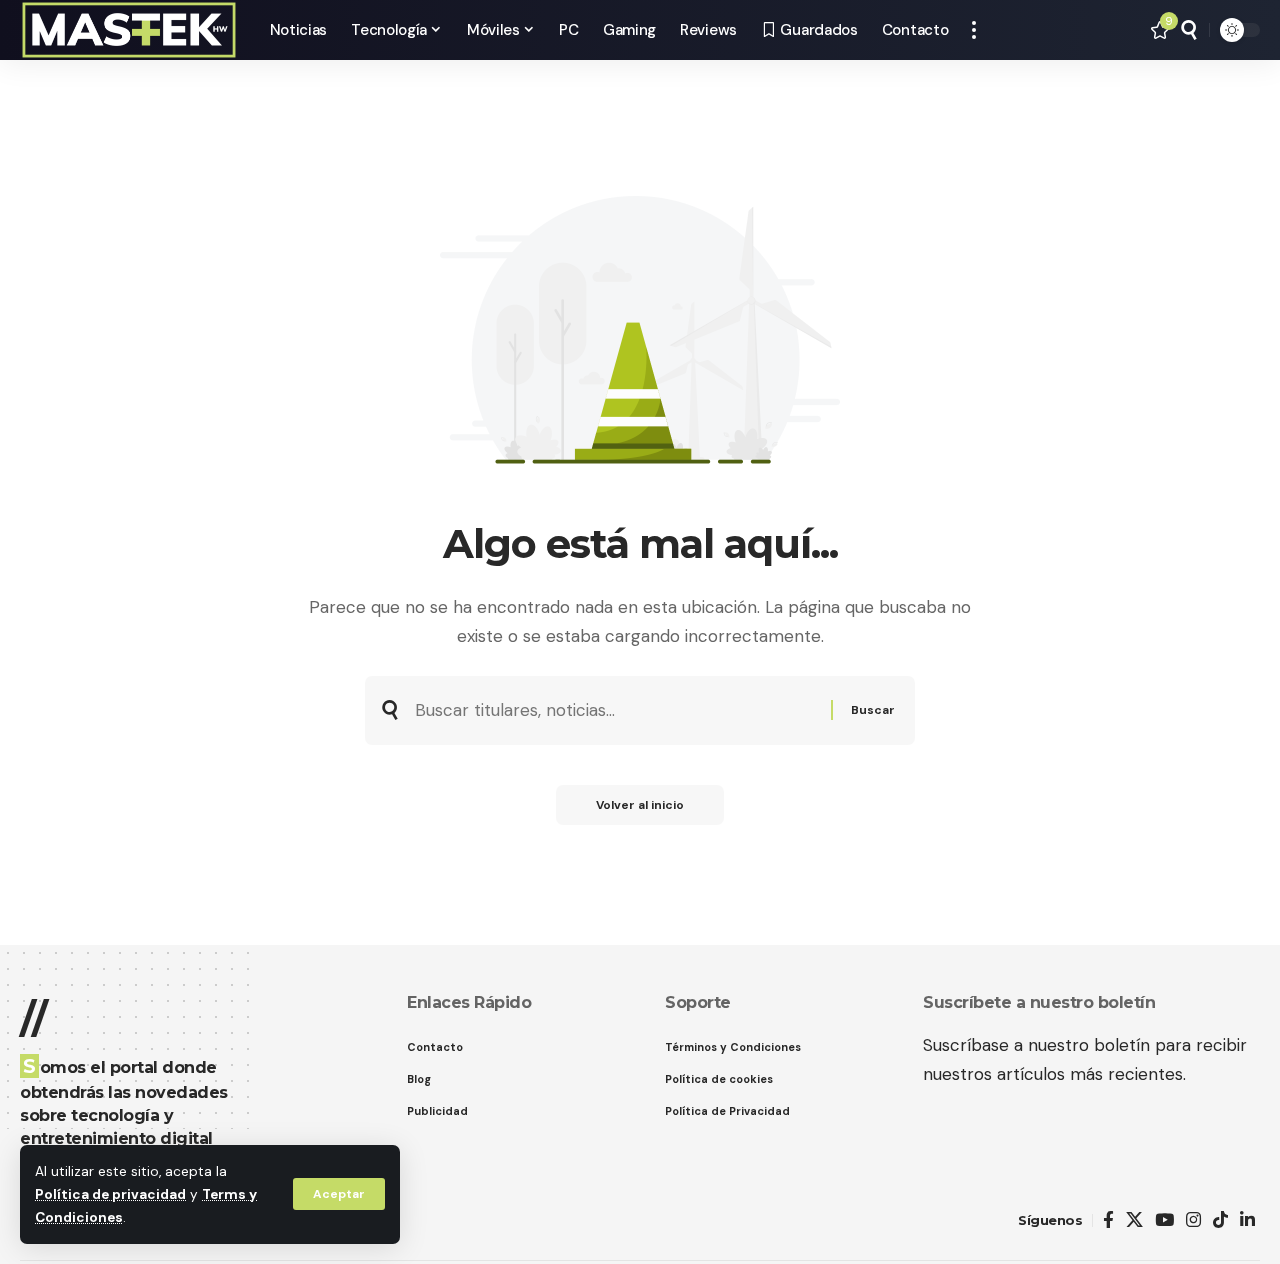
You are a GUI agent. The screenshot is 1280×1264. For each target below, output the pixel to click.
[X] (1134, 1220)
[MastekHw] (129, 30)
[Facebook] (1108, 1220)
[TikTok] (1220, 1220)
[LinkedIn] (1247, 1220)
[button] (339, 1194)
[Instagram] (1193, 1220)
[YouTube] (1164, 1220)
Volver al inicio (640, 805)
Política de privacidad (110, 1194)
